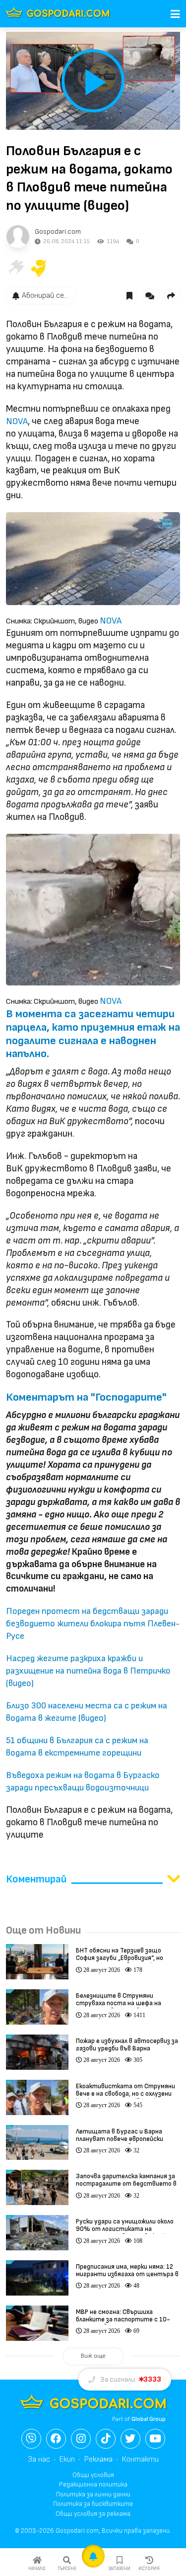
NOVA (17, 421)
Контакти (140, 2459)
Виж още (93, 2356)
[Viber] (31, 2439)
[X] (130, 2439)
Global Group (149, 2419)
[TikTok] (106, 2439)
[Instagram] (81, 2439)
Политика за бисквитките (93, 2504)
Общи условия (93, 2475)
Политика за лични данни (93, 2494)
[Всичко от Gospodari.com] (18, 237)
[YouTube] (155, 2439)
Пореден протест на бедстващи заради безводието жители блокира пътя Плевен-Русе (93, 1624)
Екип (67, 2459)
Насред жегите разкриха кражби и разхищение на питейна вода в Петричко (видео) (88, 1671)
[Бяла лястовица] (15, 268)
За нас (39, 2459)
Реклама (98, 2459)
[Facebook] (56, 2439)
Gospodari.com (58, 231)
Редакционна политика (93, 2485)
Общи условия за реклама (93, 2514)
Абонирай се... (45, 296)
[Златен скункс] (39, 268)
